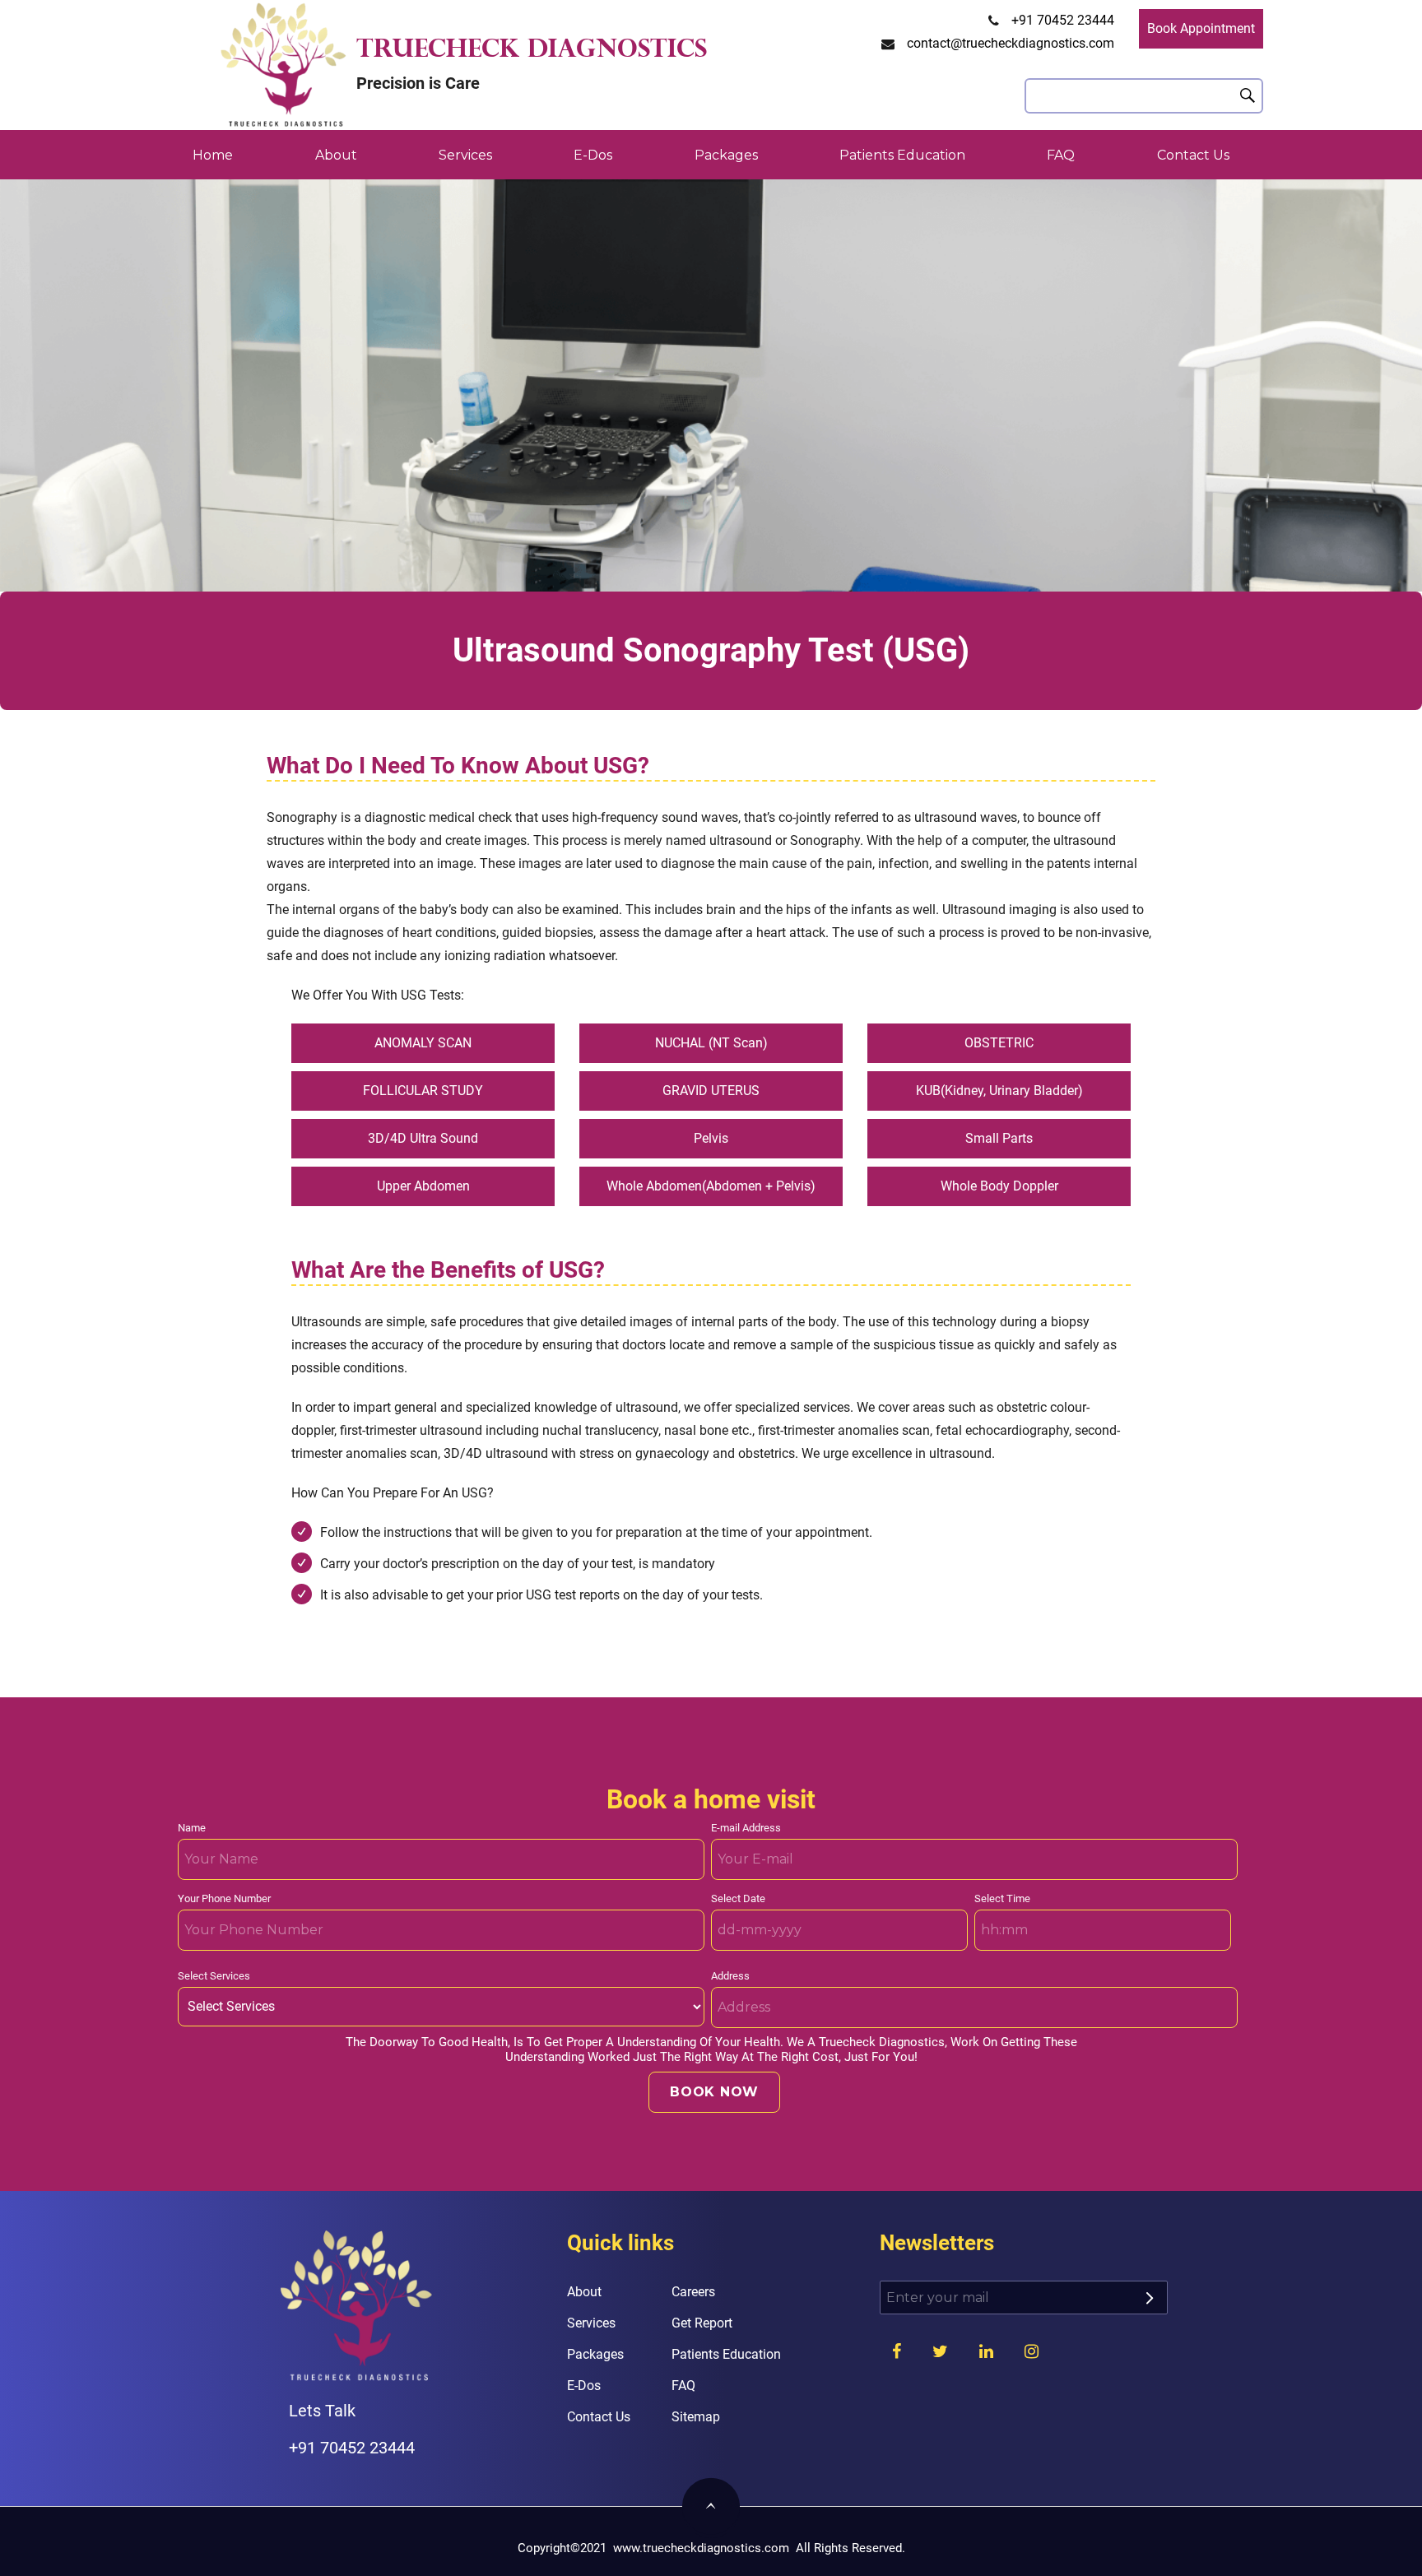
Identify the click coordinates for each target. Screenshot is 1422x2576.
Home (213, 155)
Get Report (702, 2323)
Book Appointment (1201, 28)
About (336, 155)
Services (465, 155)
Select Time (1002, 1898)
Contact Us (1193, 155)
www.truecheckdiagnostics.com (701, 2548)
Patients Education (902, 155)
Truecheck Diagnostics (532, 51)
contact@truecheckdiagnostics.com (1011, 43)
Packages (726, 155)
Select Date (738, 1898)
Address (730, 1976)
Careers (693, 2292)
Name (192, 1828)
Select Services (214, 1976)
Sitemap (696, 2417)
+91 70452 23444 (1063, 20)
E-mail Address (746, 1828)
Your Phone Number (224, 1898)
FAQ (1061, 155)
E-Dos (593, 155)
